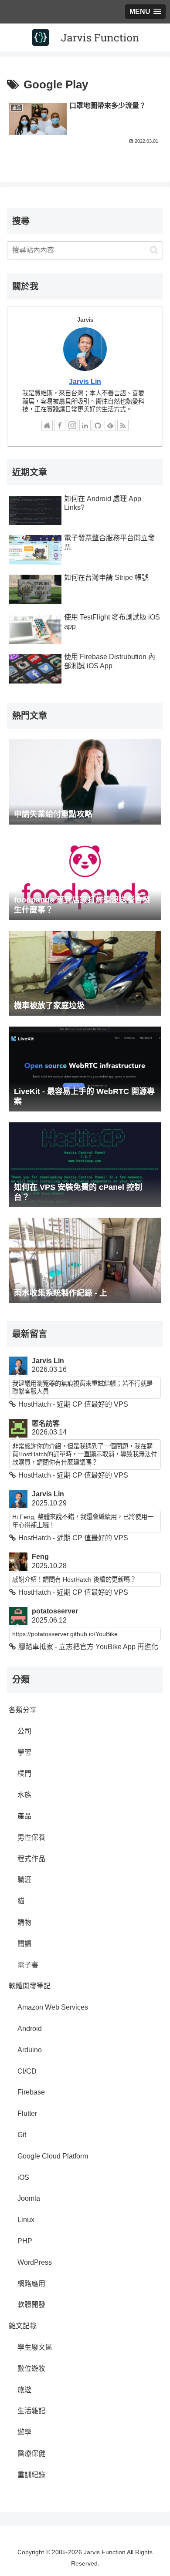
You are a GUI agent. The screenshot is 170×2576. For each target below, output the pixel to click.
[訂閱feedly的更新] (110, 425)
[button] (154, 250)
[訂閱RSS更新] (123, 425)
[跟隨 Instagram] (72, 425)
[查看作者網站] (47, 425)
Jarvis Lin (85, 382)
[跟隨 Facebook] (60, 425)
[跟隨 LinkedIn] (85, 425)
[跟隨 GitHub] (98, 425)
